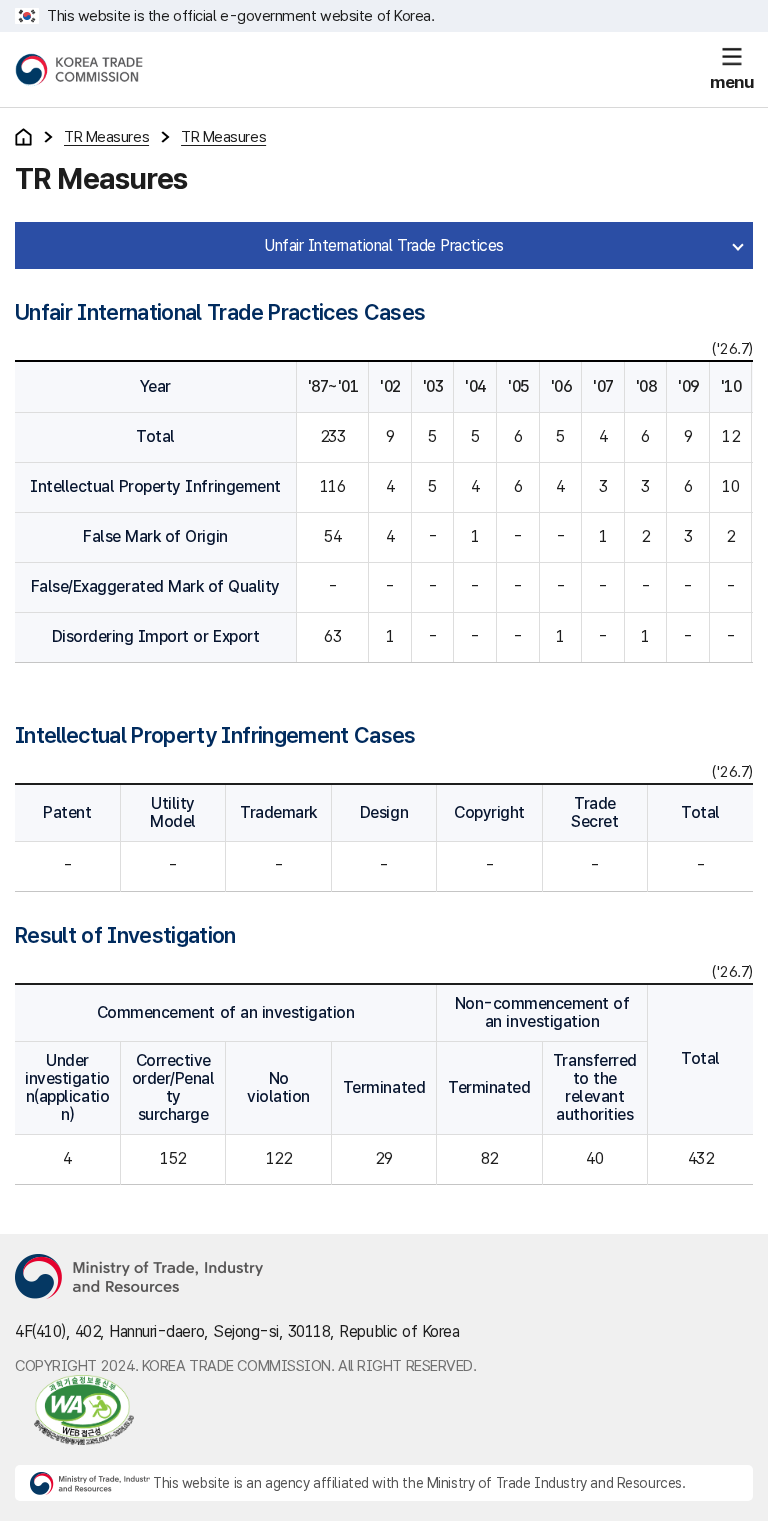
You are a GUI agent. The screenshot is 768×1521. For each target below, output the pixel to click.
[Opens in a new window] (140, 1278)
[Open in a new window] (74, 1410)
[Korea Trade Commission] (79, 70)
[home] (23, 137)
